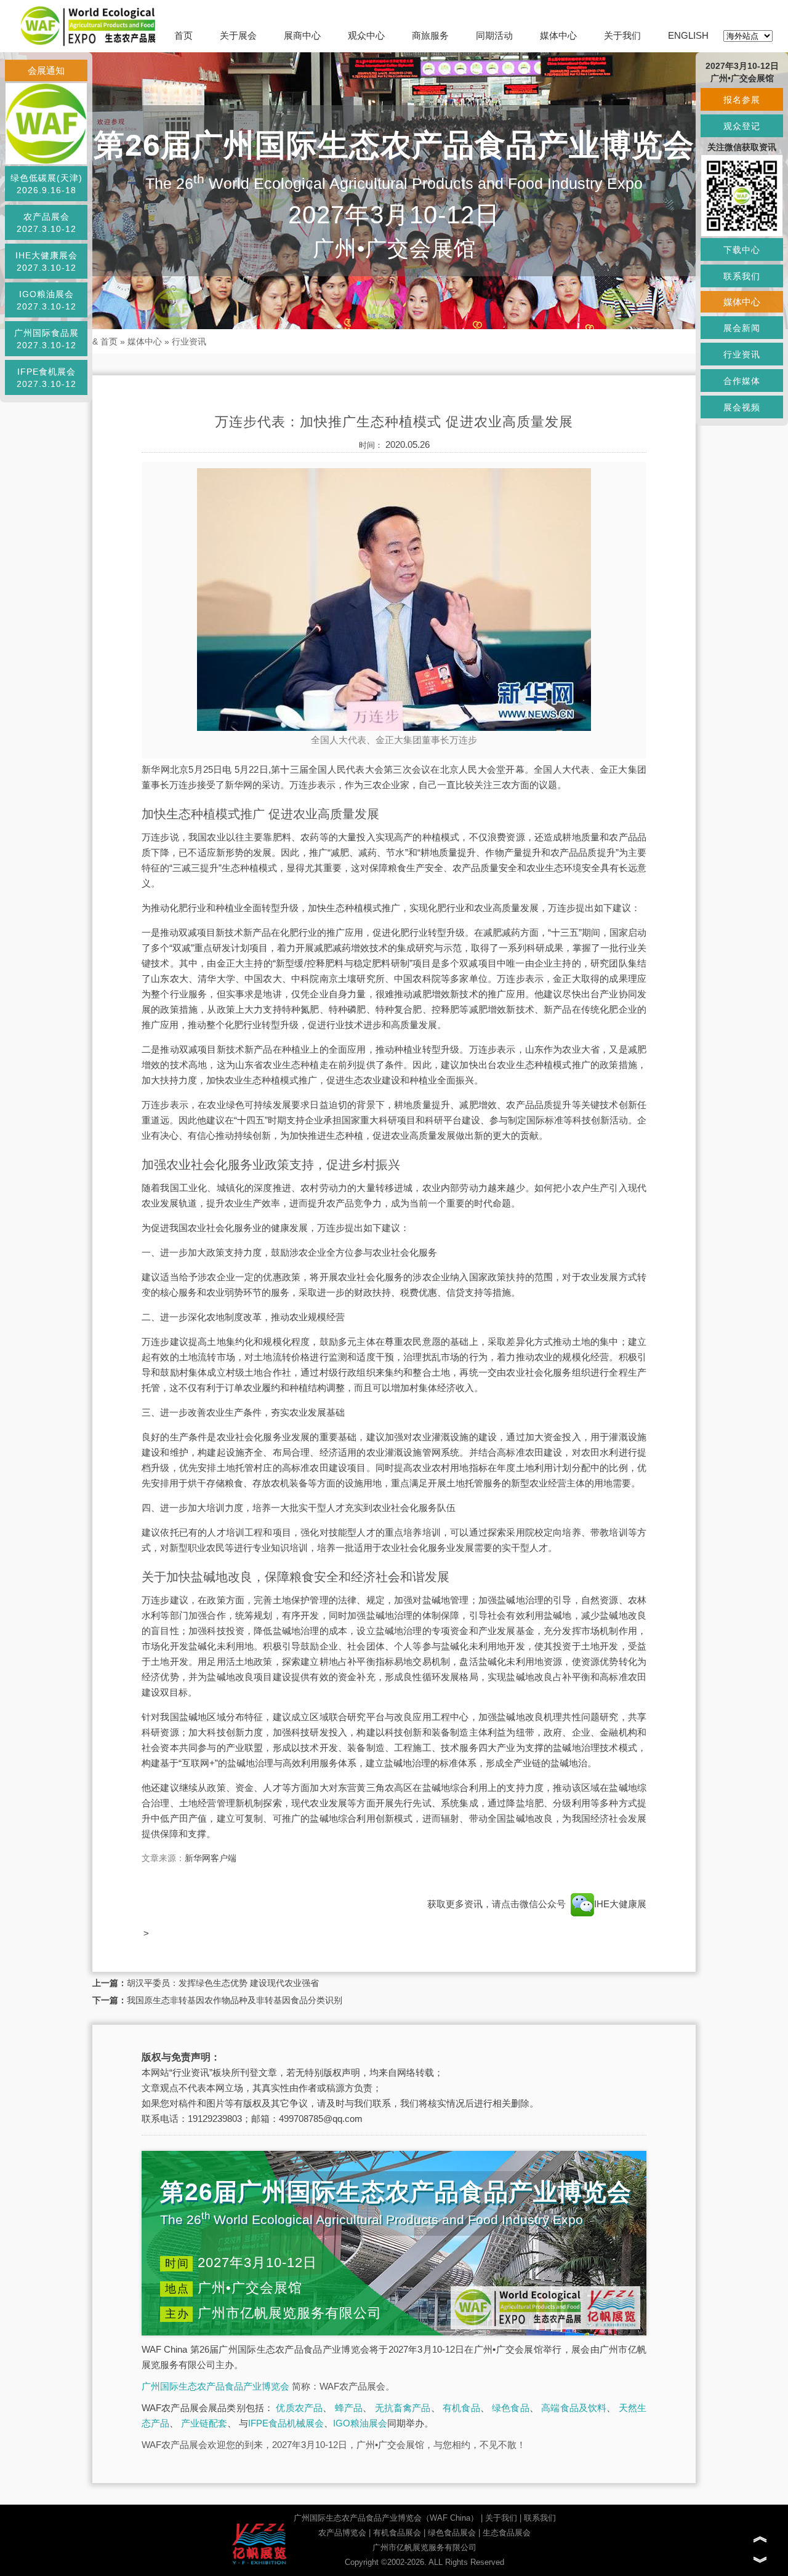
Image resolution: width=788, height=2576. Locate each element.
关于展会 (238, 35)
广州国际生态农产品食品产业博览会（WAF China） (386, 2518)
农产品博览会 (342, 2533)
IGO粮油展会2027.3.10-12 (46, 300)
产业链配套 (204, 2423)
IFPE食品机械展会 (286, 2423)
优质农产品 (299, 2408)
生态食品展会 (507, 2533)
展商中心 (302, 35)
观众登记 (742, 126)
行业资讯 (189, 341)
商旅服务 (430, 35)
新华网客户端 (211, 1858)
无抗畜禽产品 (403, 2408)
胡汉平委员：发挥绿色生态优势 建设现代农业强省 (223, 1983)
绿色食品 (511, 2408)
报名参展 (742, 100)
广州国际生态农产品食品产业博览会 (215, 2386)
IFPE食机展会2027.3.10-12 (46, 378)
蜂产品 (349, 2408)
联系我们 (540, 2518)
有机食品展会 (397, 2533)
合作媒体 (742, 381)
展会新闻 (742, 328)
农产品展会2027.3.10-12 (46, 223)
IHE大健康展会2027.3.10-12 (46, 261)
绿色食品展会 (452, 2533)
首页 (183, 35)
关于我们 (622, 35)
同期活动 (494, 35)
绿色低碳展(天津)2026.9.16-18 (46, 184)
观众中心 (366, 35)
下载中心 (742, 250)
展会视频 (742, 407)
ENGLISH (688, 35)
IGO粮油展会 (360, 2423)
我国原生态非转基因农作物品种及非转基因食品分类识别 (235, 2000)
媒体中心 (558, 35)
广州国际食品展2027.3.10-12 (46, 339)
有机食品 (461, 2408)
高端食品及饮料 (574, 2408)
